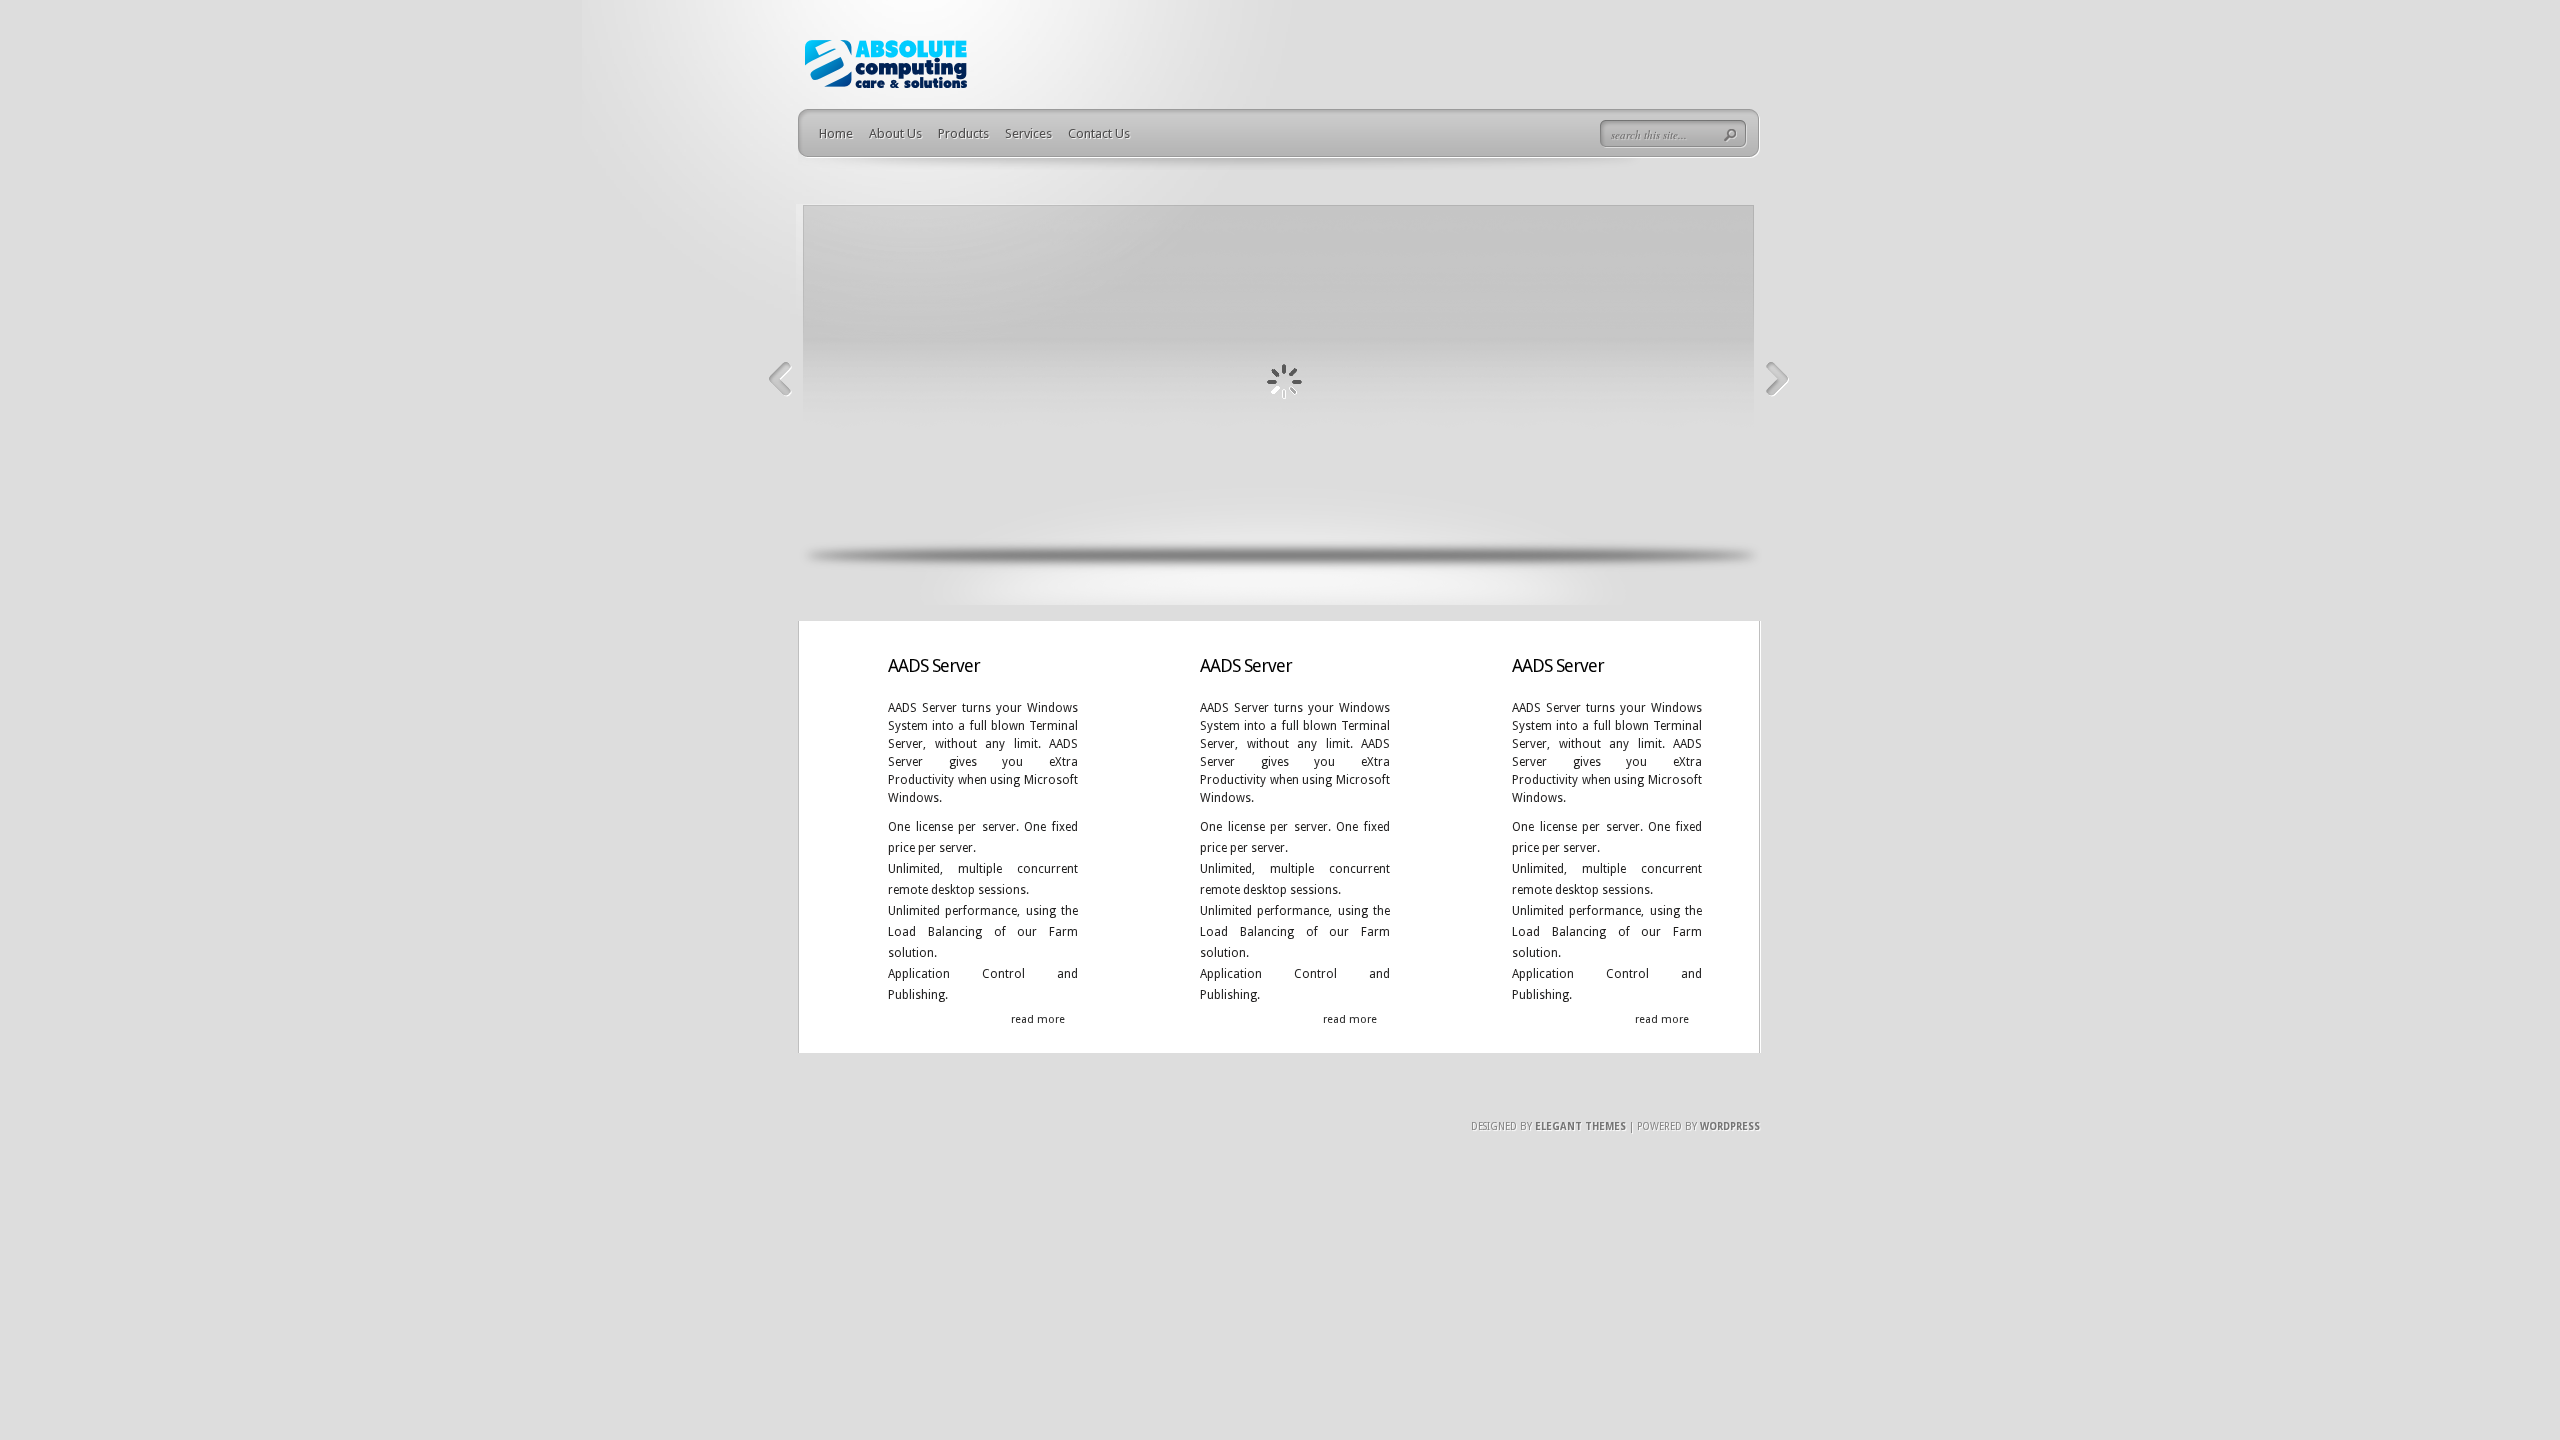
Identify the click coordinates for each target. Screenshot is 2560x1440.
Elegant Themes (1580, 1126)
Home (836, 133)
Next (1777, 379)
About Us (895, 133)
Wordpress (1730, 1126)
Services (1028, 133)
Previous (780, 379)
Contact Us (1099, 133)
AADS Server (934, 665)
